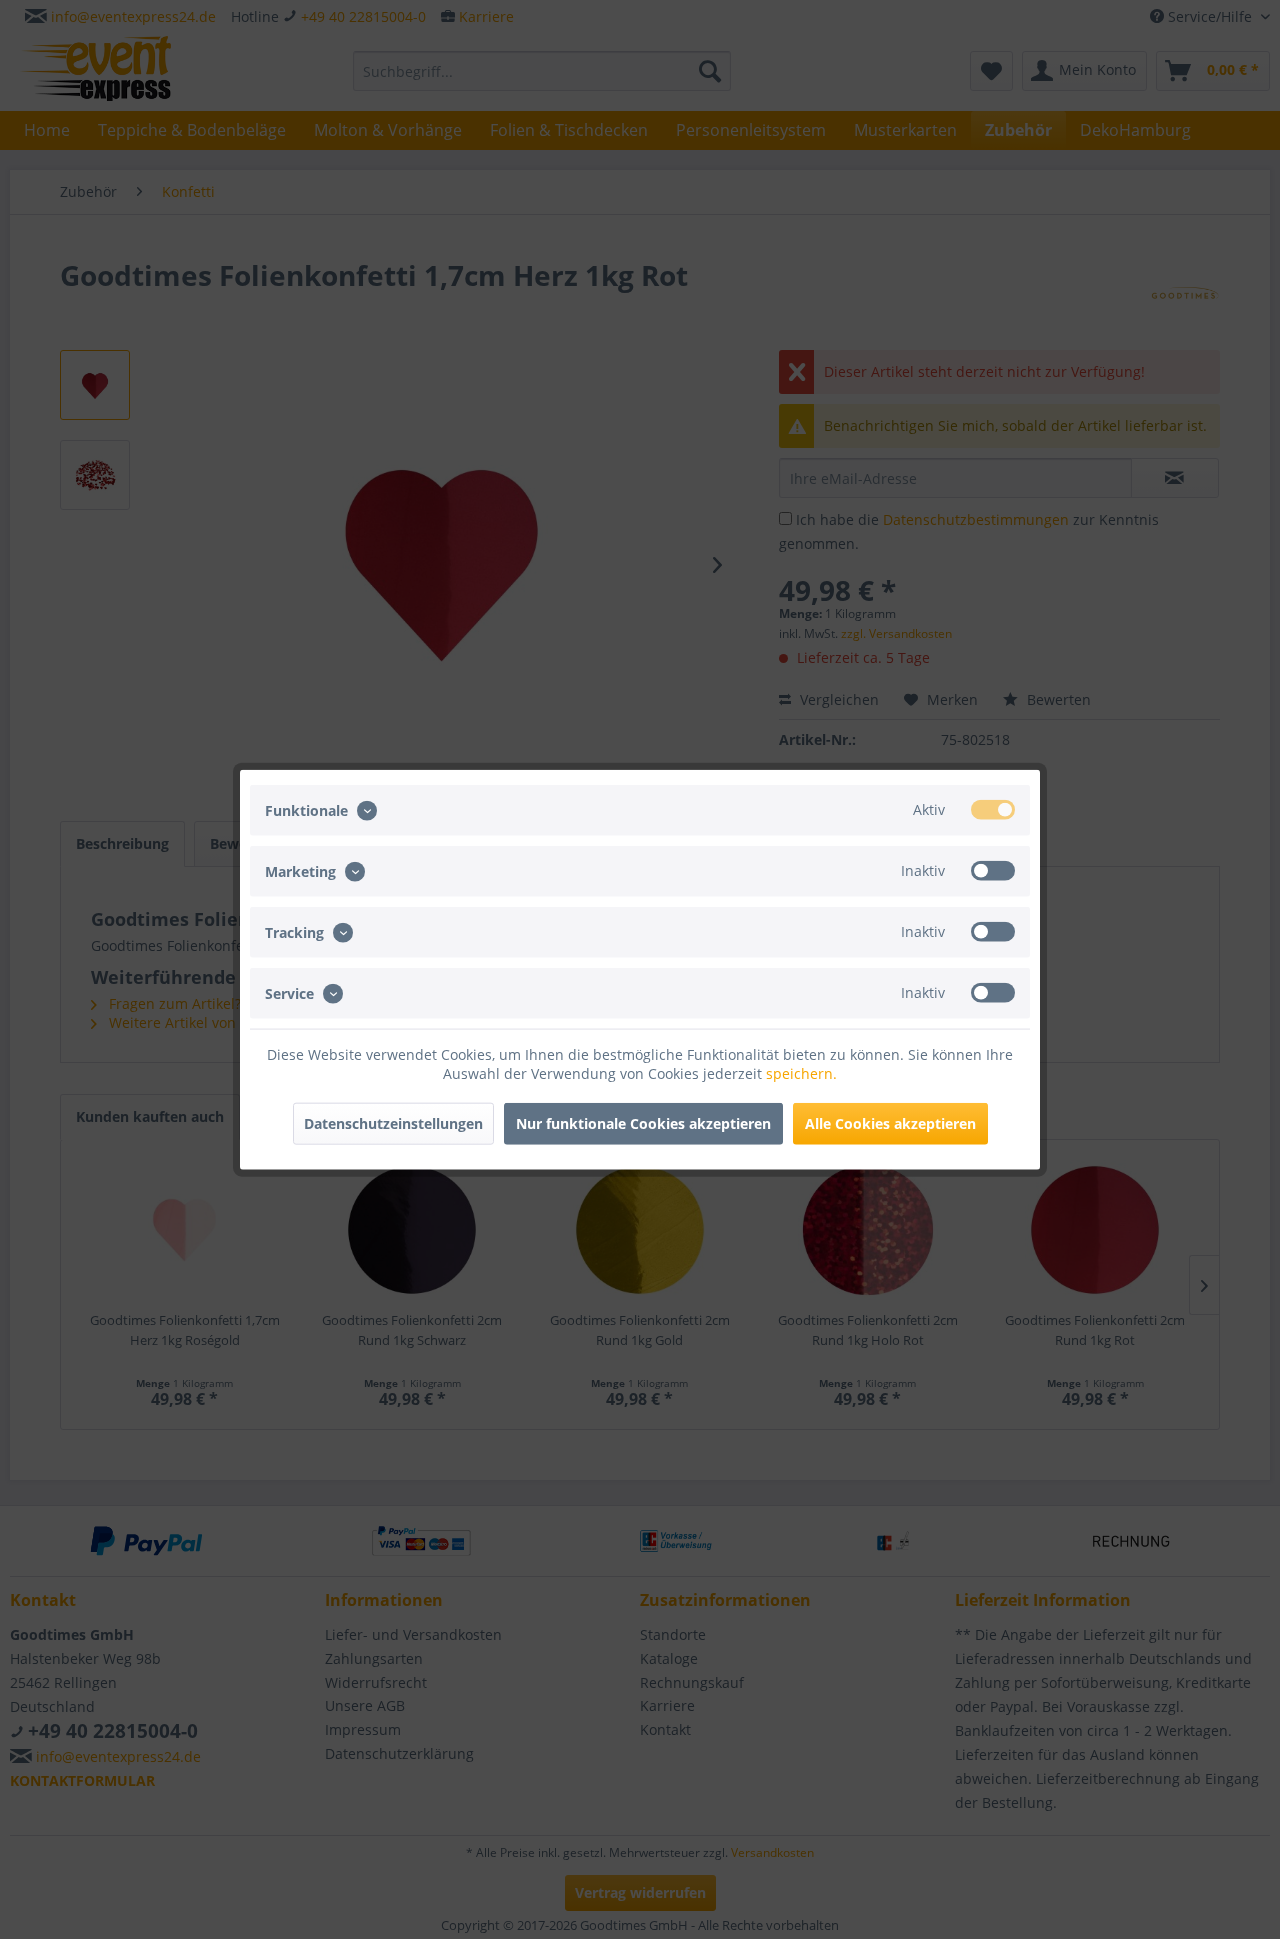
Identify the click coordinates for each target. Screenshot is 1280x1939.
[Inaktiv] (993, 870)
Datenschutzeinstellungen (393, 1123)
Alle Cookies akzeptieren (890, 1123)
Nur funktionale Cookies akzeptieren (643, 1123)
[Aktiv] (993, 809)
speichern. (801, 1073)
